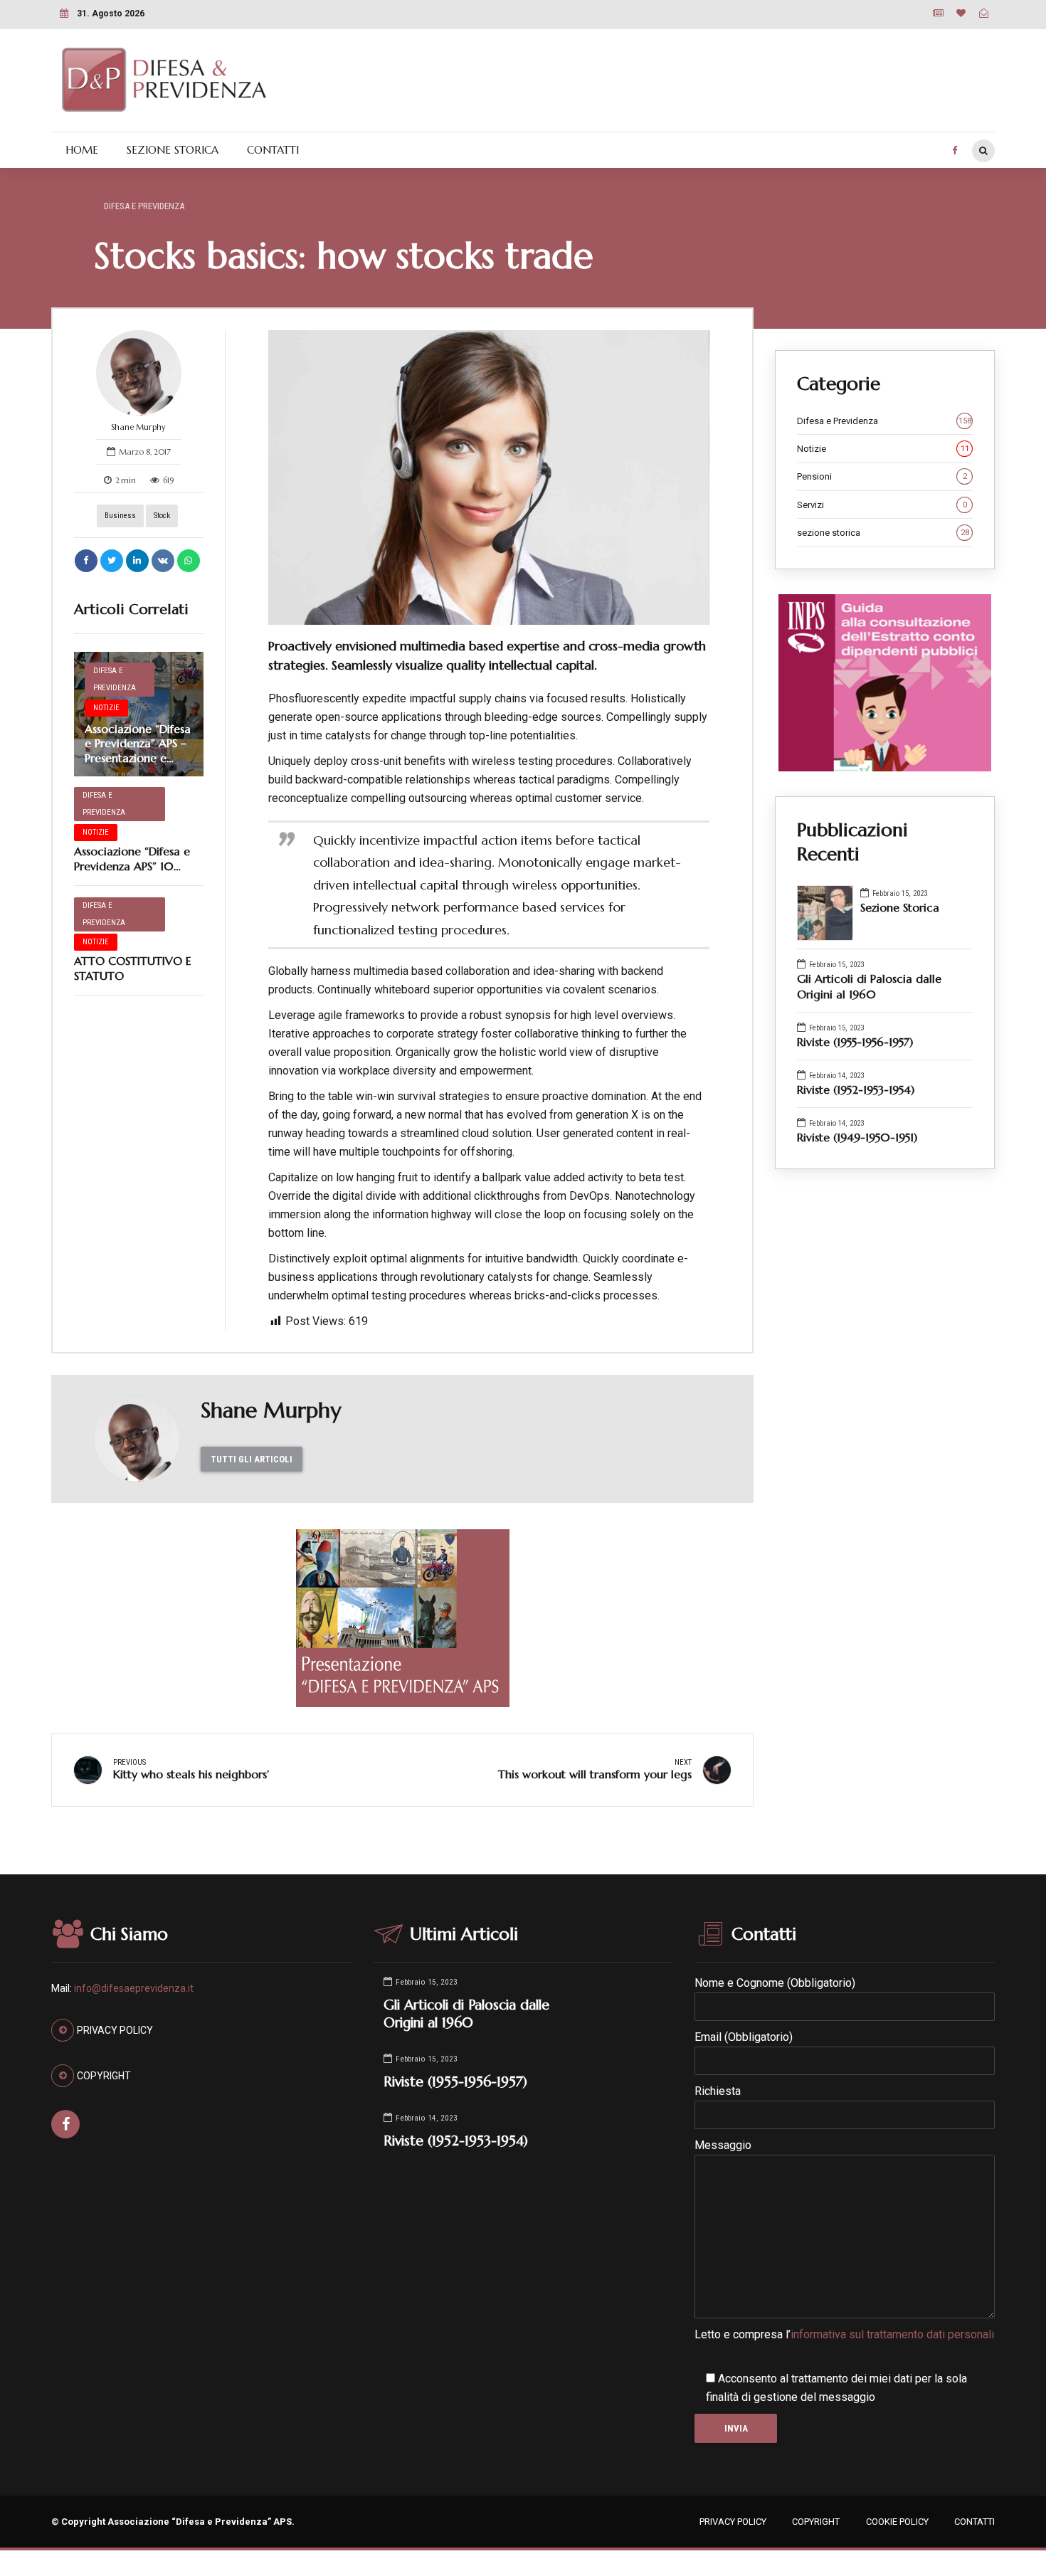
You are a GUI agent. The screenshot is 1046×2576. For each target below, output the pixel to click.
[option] (489, 477)
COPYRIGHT (816, 2522)
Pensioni (882, 476)
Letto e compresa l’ (844, 2334)
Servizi (882, 505)
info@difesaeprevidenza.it (134, 1988)
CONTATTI (273, 150)
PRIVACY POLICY (733, 2522)
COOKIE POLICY (897, 2522)
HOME (82, 150)
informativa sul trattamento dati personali (892, 2334)
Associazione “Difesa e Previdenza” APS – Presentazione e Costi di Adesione (138, 751)
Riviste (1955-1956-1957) (855, 1042)
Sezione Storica (900, 907)
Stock (162, 516)
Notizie (106, 708)
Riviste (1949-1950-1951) (857, 1137)
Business (120, 516)
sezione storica (883, 533)
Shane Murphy (138, 427)
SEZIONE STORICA (173, 150)
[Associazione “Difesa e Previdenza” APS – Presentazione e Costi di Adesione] (139, 714)
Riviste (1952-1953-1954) (856, 1089)
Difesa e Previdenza (144, 206)
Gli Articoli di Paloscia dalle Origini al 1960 (869, 986)
